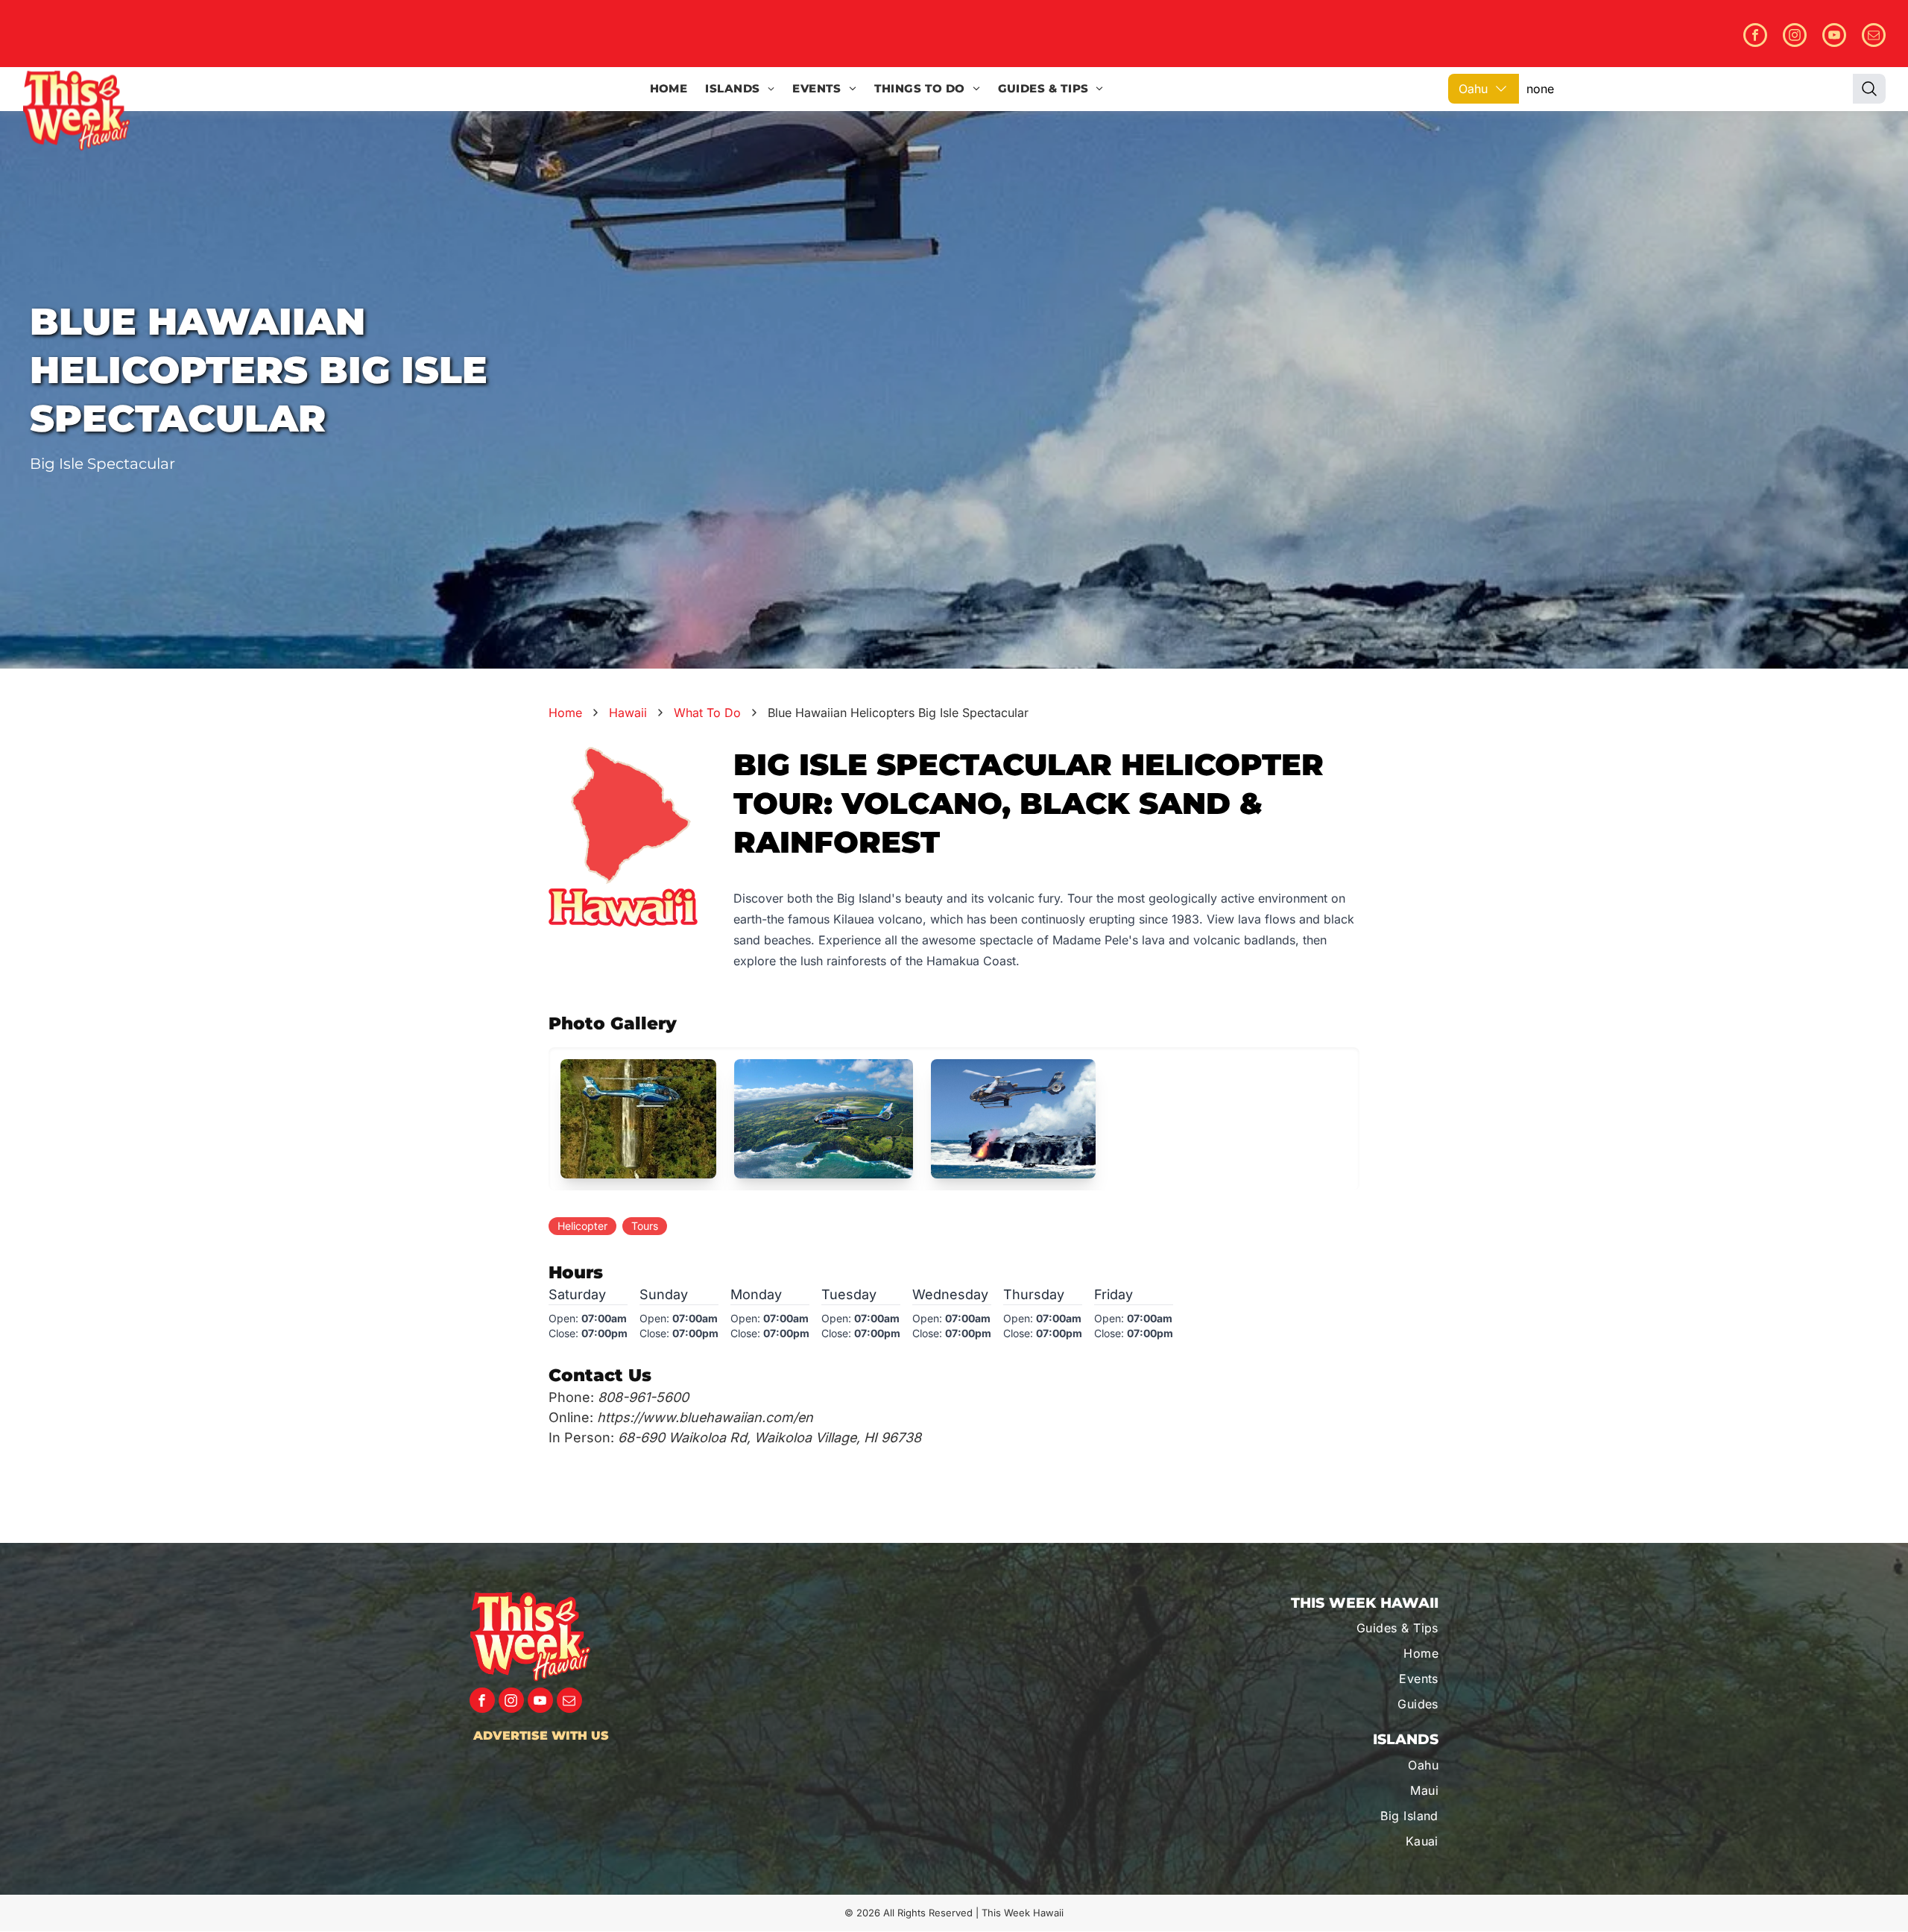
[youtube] (1834, 37)
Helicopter (582, 1226)
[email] (1874, 37)
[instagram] (1795, 37)
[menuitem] (669, 89)
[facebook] (1755, 37)
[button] (638, 1119)
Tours (645, 1226)
